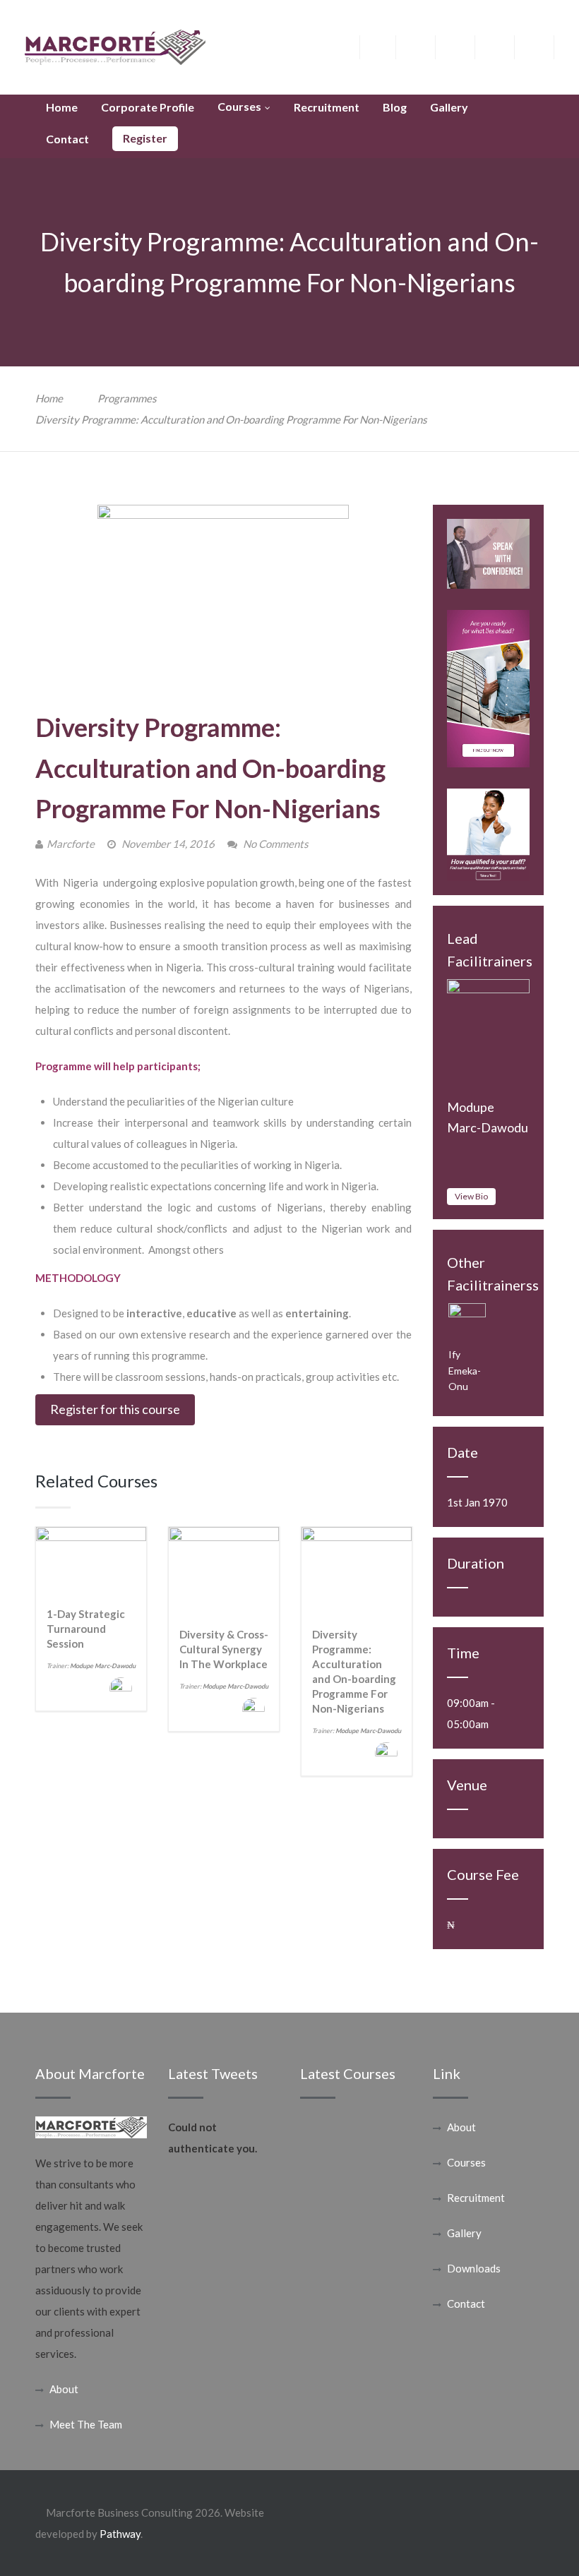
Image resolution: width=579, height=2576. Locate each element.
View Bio (471, 1196)
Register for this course (115, 1409)
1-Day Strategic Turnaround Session (86, 1629)
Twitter (426, 45)
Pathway (120, 2534)
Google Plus (466, 49)
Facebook (387, 45)
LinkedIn (505, 45)
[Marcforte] (115, 46)
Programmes (127, 398)
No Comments (276, 844)
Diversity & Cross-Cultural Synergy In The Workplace (224, 1649)
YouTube (545, 45)
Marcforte (71, 844)
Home (49, 398)
